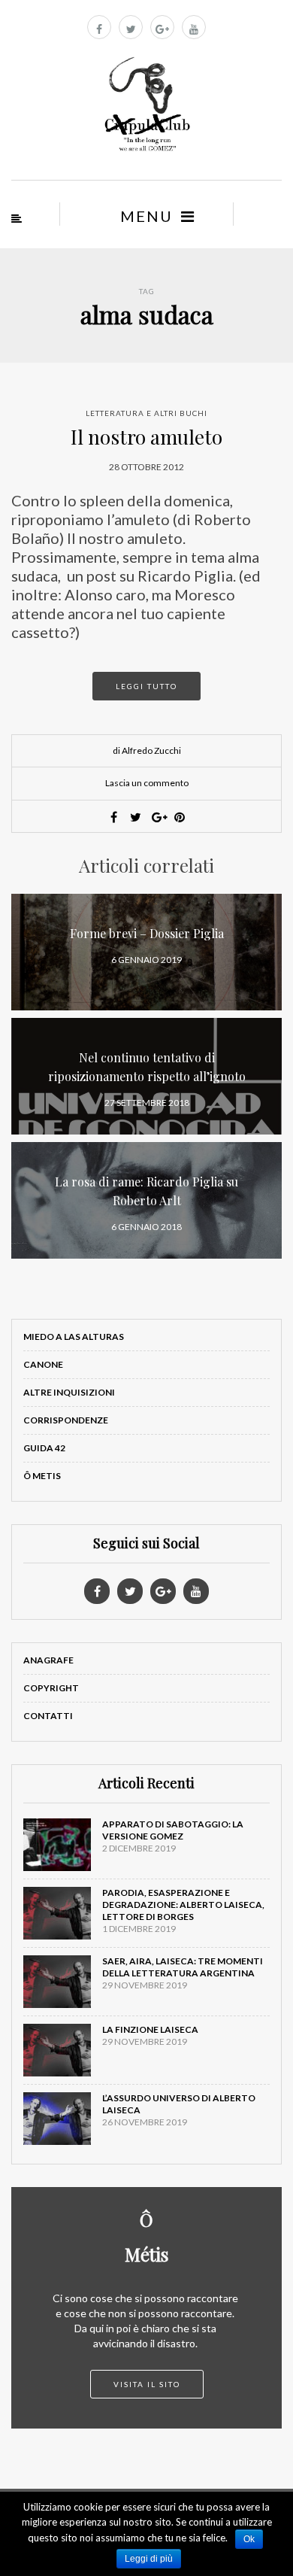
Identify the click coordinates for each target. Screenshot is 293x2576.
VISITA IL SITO (147, 2384)
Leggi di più (149, 2559)
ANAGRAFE (48, 1660)
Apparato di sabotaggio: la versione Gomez (173, 1830)
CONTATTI (48, 1716)
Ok (249, 2539)
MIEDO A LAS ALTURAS (74, 1337)
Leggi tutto (146, 686)
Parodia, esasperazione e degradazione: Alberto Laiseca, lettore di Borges (183, 1905)
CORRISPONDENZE (66, 1420)
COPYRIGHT (51, 1688)
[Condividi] (114, 817)
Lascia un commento (147, 783)
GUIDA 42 (44, 1448)
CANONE (43, 1364)
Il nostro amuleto (146, 437)
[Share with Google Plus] (158, 817)
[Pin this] (180, 817)
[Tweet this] (136, 817)
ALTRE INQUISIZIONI (69, 1392)
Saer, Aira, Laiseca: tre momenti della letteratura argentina (183, 1967)
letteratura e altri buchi (146, 413)
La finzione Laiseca (150, 2029)
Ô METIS (42, 1476)
